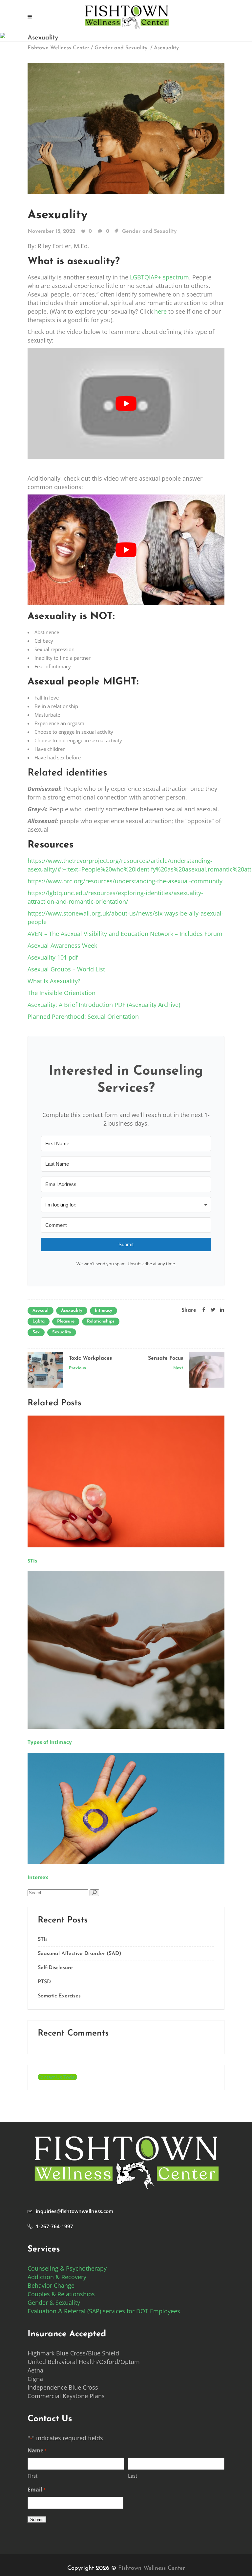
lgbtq (39, 1321)
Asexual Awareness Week (62, 945)
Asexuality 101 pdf (53, 957)
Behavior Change (51, 2285)
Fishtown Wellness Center (58, 48)
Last (133, 2476)
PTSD (44, 1982)
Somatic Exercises (59, 1996)
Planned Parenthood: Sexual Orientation (83, 1016)
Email (37, 2490)
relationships (101, 1321)
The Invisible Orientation (62, 993)
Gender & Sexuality (54, 2302)
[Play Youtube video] (126, 403)
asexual (41, 1311)
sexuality (62, 1332)
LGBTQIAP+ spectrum (159, 277)
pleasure (66, 1321)
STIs (43, 1940)
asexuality (72, 1311)
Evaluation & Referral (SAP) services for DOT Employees (104, 2311)
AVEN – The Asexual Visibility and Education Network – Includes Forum (125, 934)
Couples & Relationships (61, 2294)
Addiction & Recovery (57, 2277)
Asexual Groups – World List (66, 969)
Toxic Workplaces (90, 1358)
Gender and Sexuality (121, 48)
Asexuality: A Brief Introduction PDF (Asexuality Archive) (104, 1005)
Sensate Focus (166, 1358)
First (32, 2476)
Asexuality (58, 215)
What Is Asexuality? (54, 981)
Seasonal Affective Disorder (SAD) (80, 1954)
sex (36, 1332)
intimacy (104, 1311)
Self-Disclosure (55, 1968)
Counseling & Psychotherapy (67, 2268)
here (160, 311)
